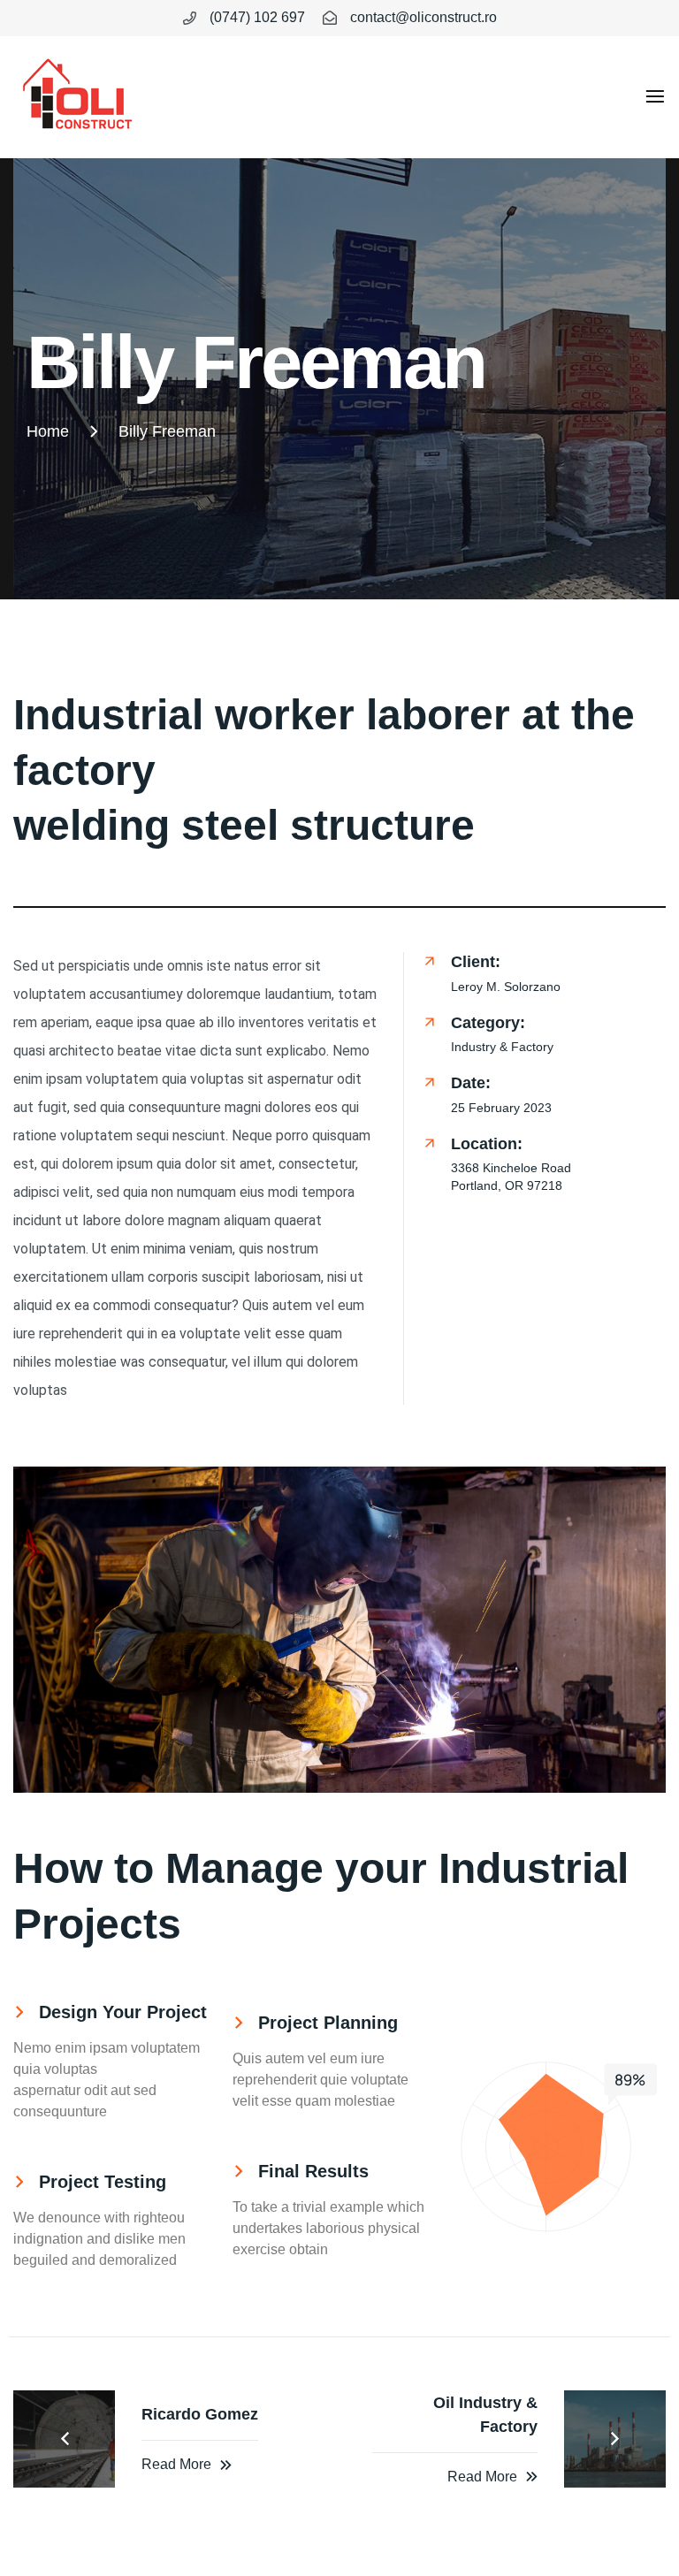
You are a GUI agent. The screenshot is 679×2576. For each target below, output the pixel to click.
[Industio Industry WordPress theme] (77, 97)
